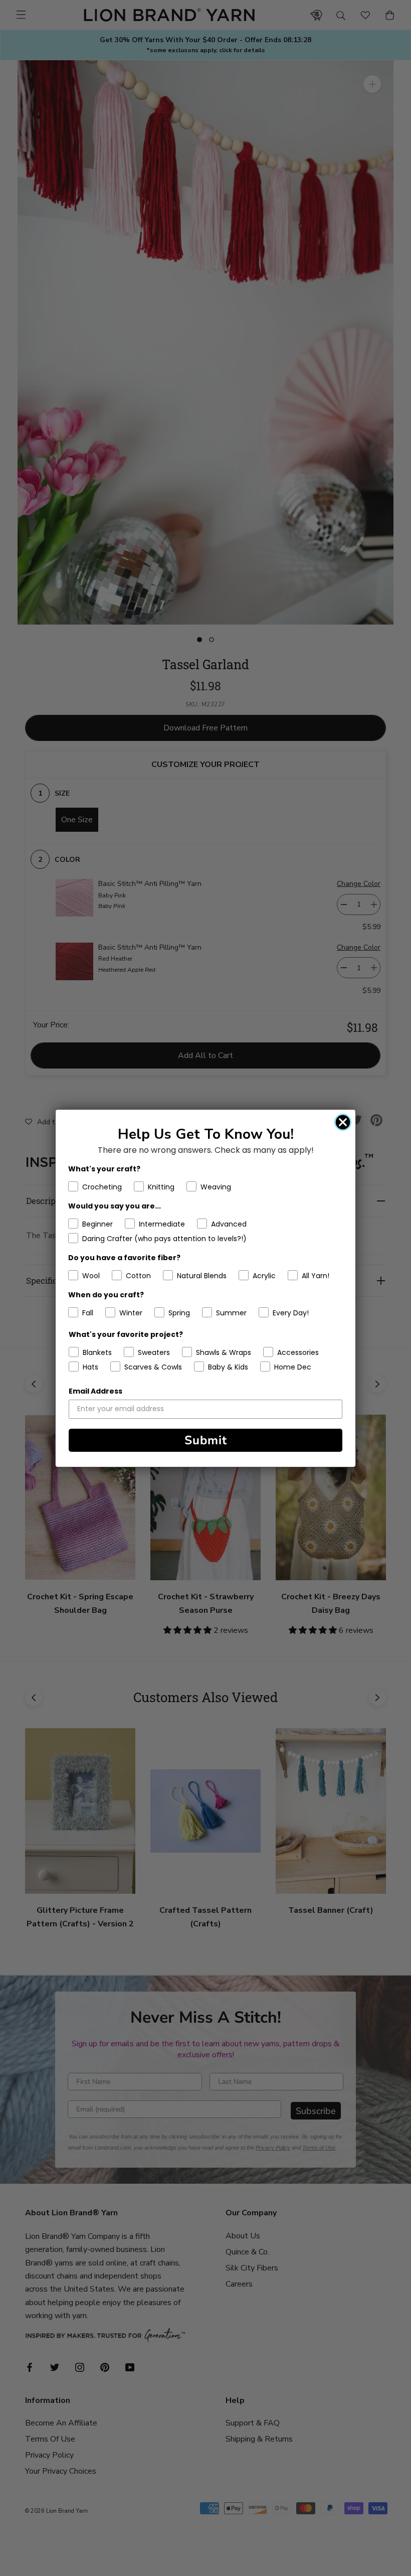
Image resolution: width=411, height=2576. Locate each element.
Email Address (95, 1391)
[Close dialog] (343, 1122)
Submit (206, 1440)
